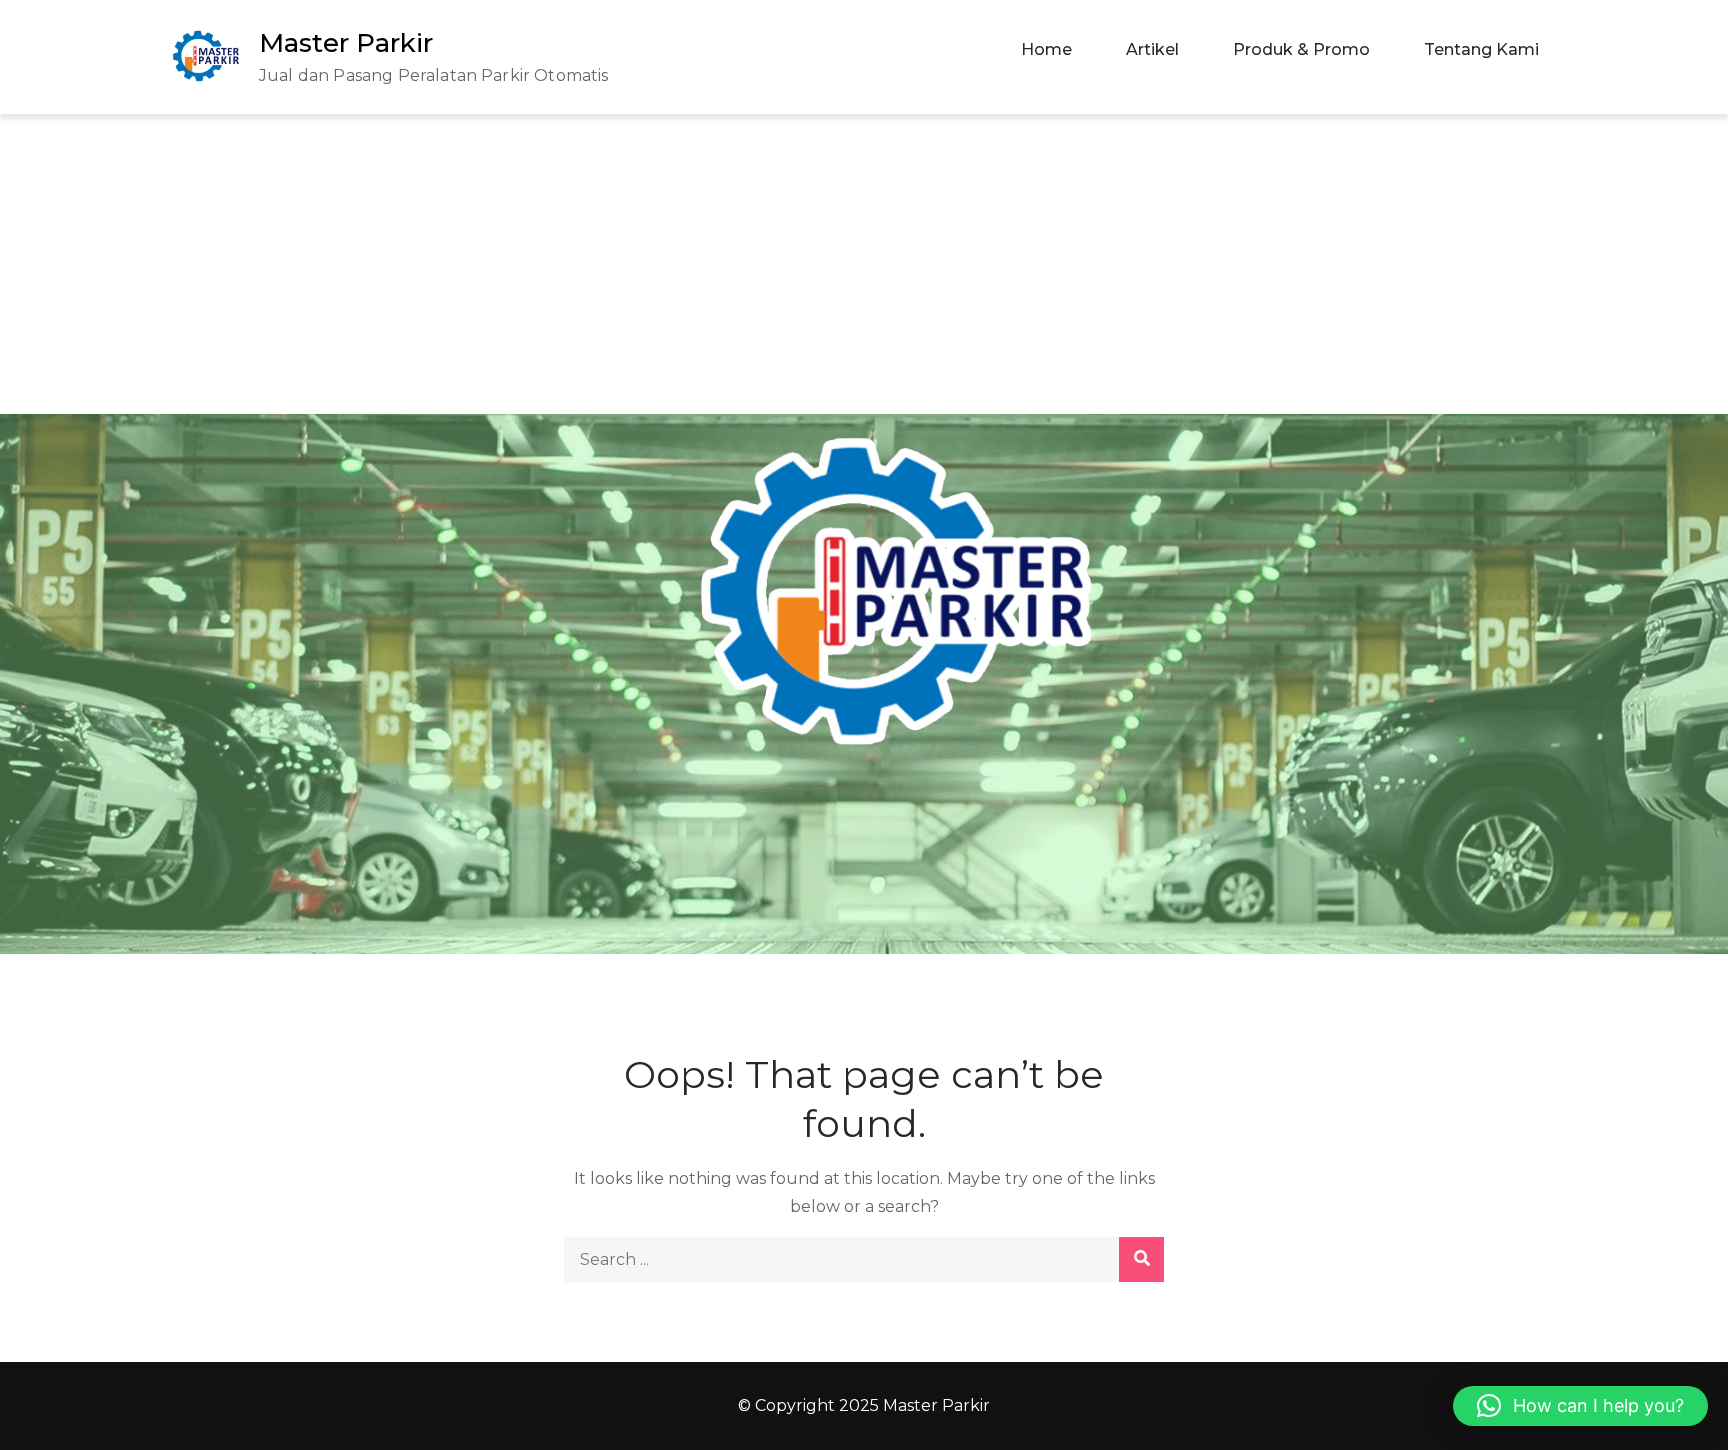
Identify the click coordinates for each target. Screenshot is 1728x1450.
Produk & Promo (1301, 49)
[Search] (1141, 1259)
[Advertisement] (864, 264)
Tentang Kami (1481, 49)
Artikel (1152, 49)
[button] (1580, 1406)
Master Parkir (346, 43)
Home (1046, 49)
